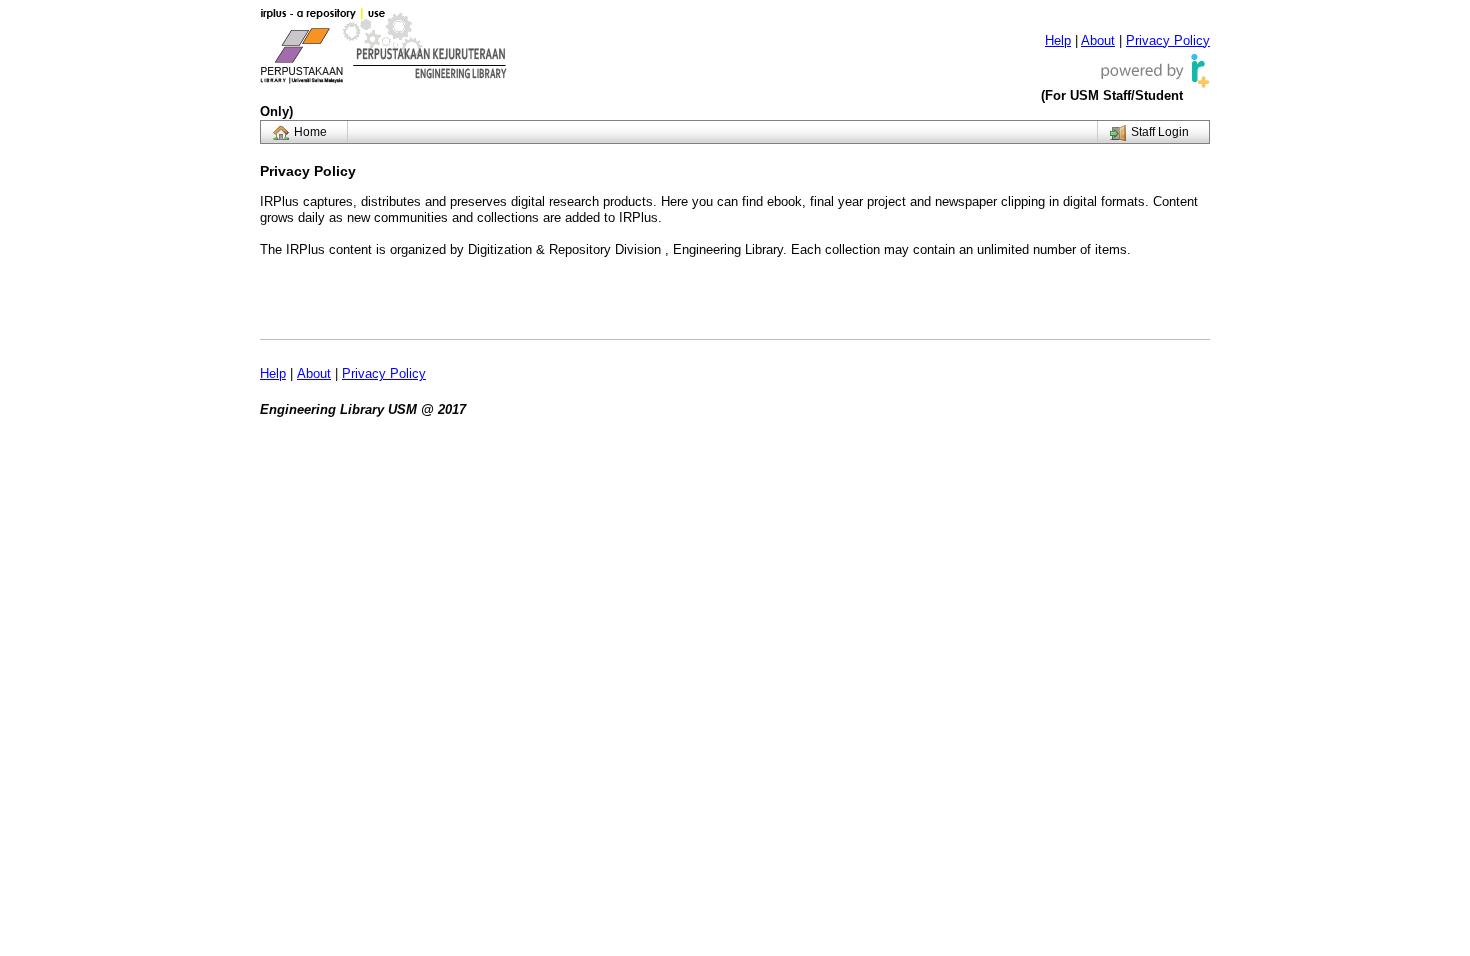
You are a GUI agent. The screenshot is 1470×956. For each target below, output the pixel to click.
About (1098, 40)
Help (1058, 40)
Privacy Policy (1168, 40)
